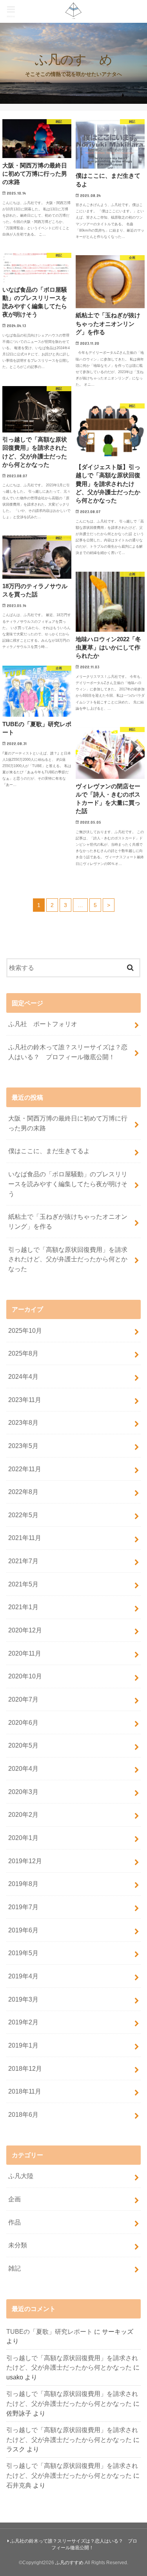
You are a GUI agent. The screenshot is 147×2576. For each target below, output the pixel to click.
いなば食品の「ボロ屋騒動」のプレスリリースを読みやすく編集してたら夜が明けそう (68, 1184)
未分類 (18, 2245)
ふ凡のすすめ (69, 2563)
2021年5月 (23, 1584)
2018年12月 (25, 2068)
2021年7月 (23, 1561)
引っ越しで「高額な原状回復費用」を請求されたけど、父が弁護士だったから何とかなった (68, 1259)
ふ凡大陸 (21, 2176)
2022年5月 (23, 1515)
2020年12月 (25, 1630)
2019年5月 (23, 1953)
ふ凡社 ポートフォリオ (43, 1024)
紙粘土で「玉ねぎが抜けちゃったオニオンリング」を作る (68, 1221)
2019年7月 (23, 1907)
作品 (15, 2222)
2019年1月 (23, 2045)
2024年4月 (23, 1376)
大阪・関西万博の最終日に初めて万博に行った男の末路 (68, 1123)
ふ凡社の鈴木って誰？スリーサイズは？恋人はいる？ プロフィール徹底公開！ (68, 1052)
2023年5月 (23, 1446)
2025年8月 (23, 1353)
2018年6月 (23, 2114)
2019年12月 (25, 1861)
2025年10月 (25, 1330)
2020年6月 (23, 1722)
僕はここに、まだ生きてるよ (49, 1151)
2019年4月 (23, 1976)
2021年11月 (25, 1538)
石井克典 (19, 2485)
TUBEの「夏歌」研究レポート (49, 2331)
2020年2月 (23, 1814)
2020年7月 (23, 1699)
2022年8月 (23, 1492)
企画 (15, 2199)
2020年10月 (25, 1676)
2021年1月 (23, 1607)
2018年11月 (25, 2091)
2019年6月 (23, 1930)
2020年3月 (23, 1792)
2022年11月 (25, 1469)
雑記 (15, 2268)
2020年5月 (23, 1745)
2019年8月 (23, 1884)
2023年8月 (23, 1422)
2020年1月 (23, 1838)
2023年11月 (25, 1400)
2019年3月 (23, 1999)
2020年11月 (25, 1653)
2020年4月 (23, 1768)
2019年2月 (23, 2022)
